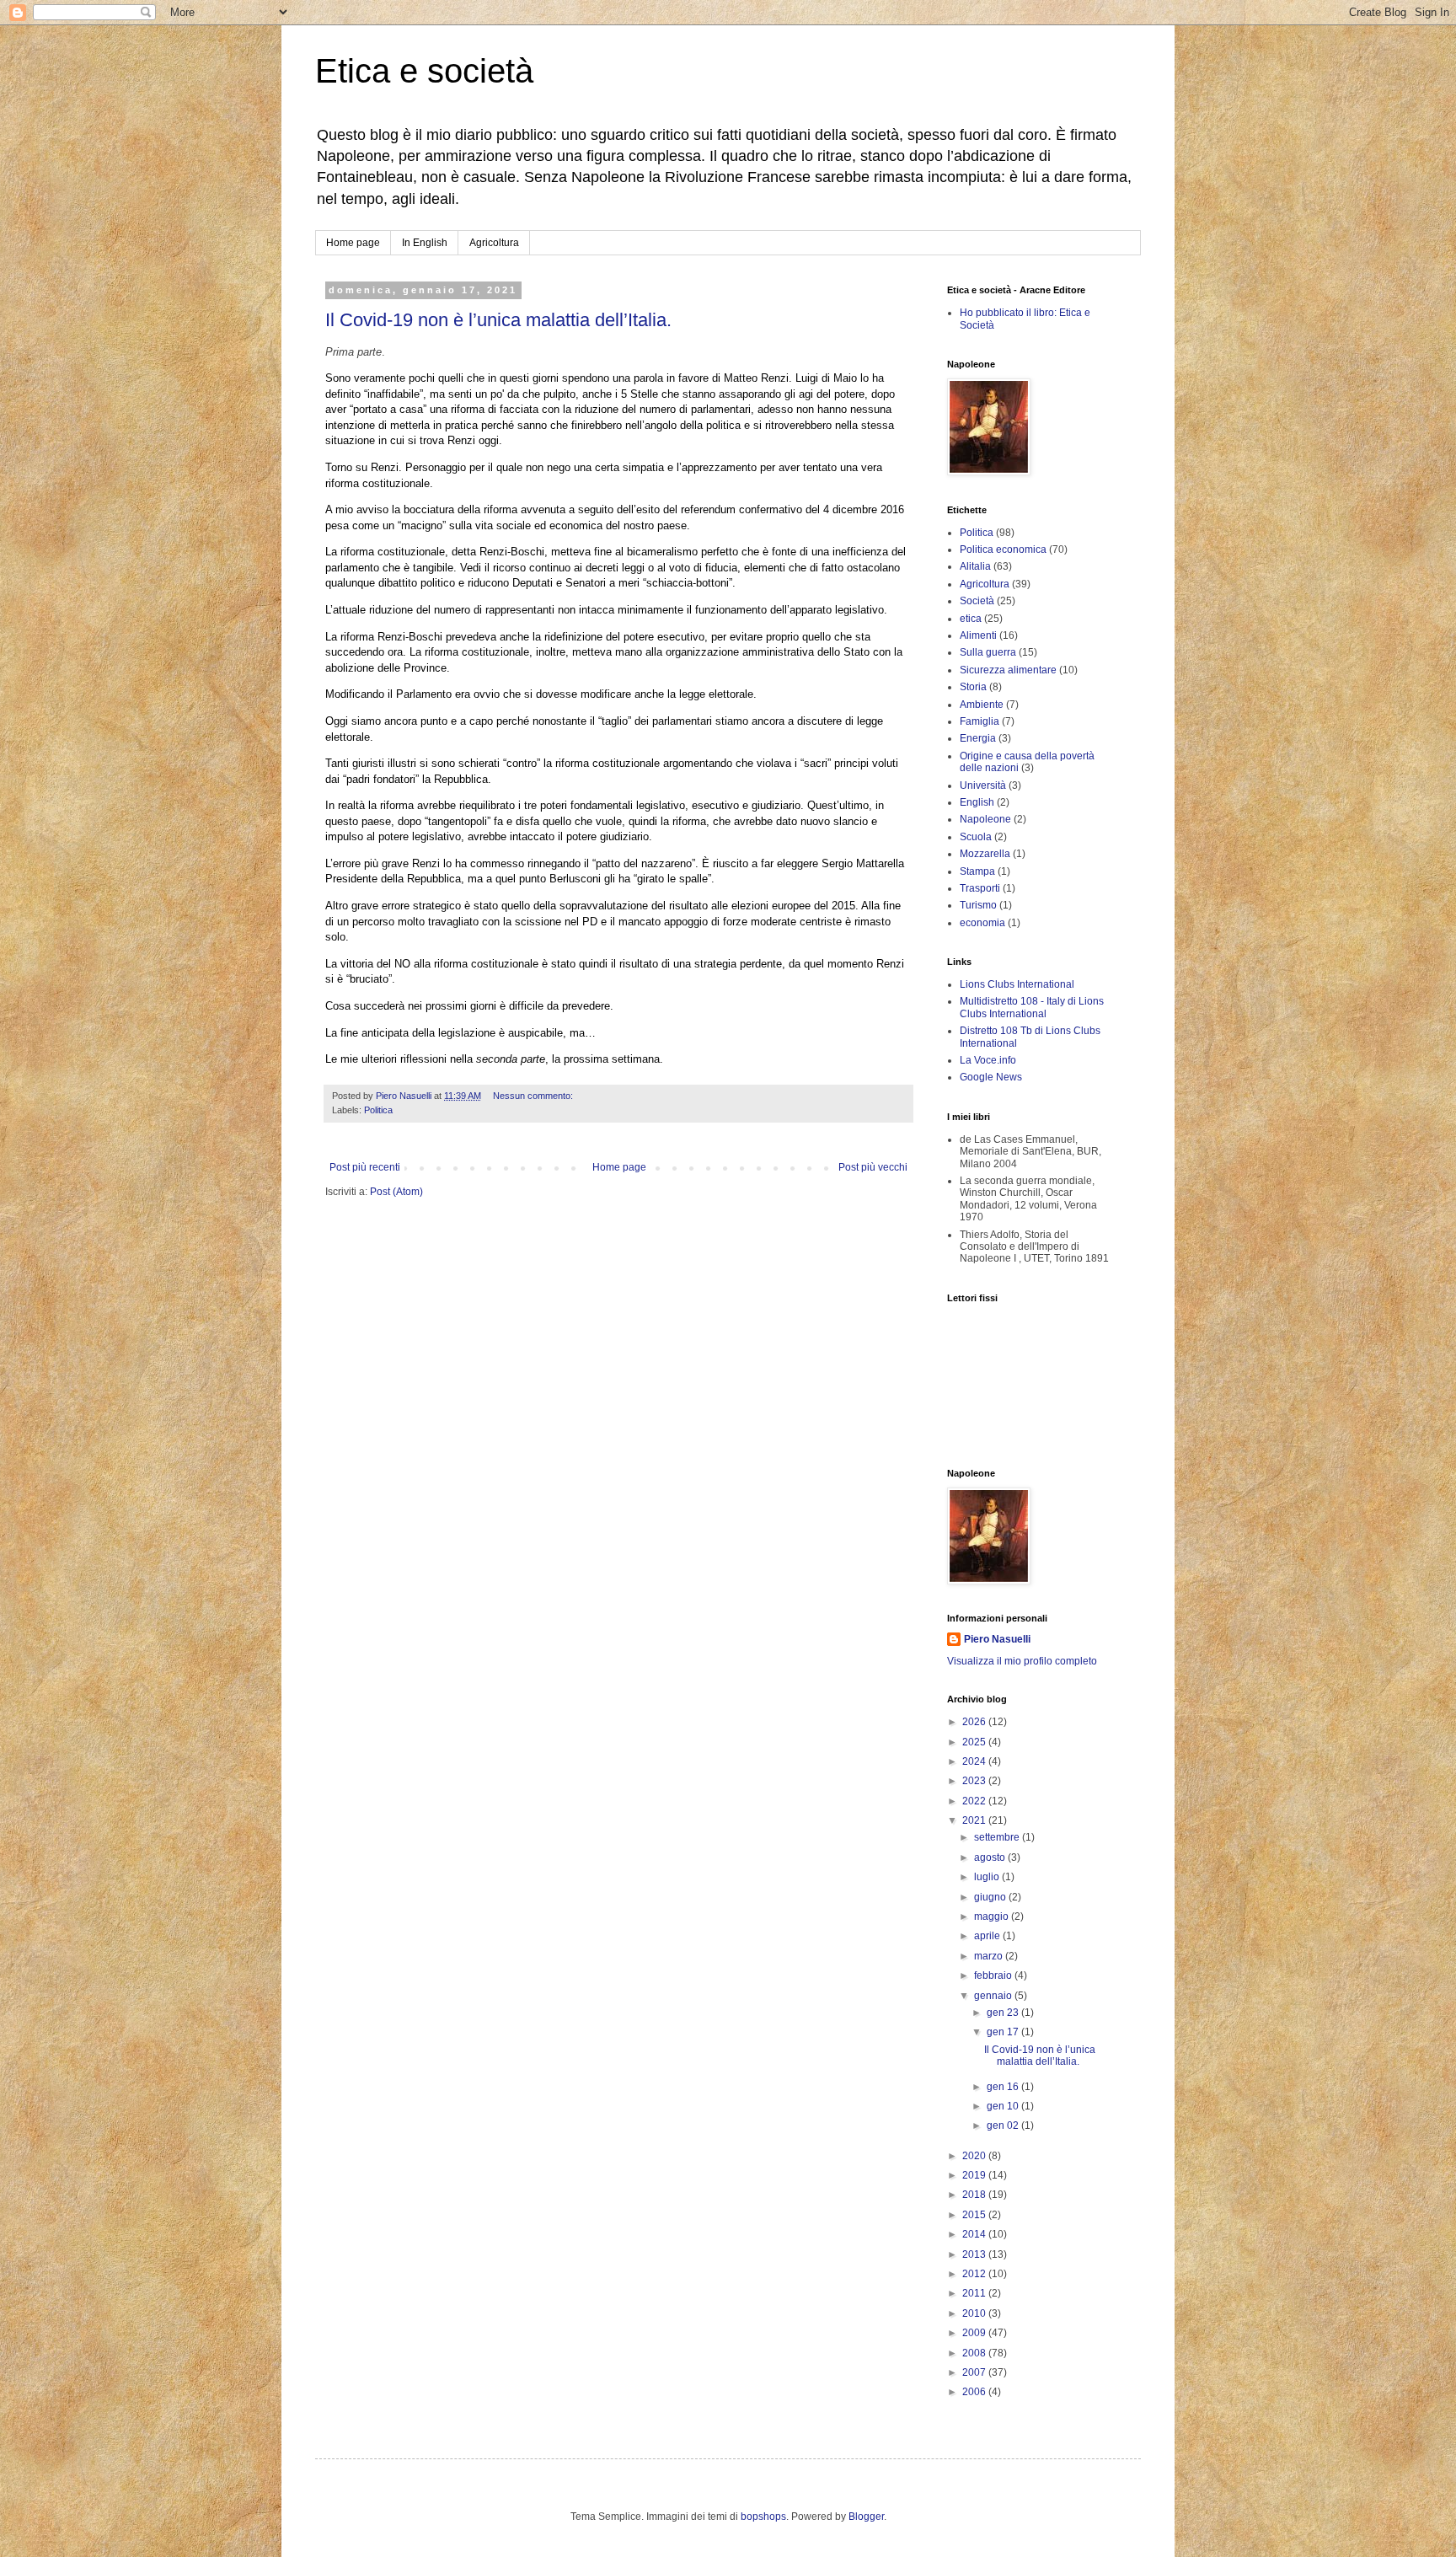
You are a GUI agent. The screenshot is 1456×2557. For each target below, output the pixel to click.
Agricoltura (494, 243)
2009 (975, 2333)
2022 (975, 1801)
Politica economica (1003, 549)
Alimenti (978, 635)
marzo (990, 1956)
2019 (975, 2175)
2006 (975, 2392)
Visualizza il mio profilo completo (1022, 1661)
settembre (998, 1837)
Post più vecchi (873, 1167)
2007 (975, 2372)
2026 (975, 1722)
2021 (975, 1820)
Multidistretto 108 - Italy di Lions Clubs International (1032, 1007)
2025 (975, 1742)
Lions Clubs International (1017, 984)
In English (425, 243)
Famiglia (980, 721)
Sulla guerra (988, 652)
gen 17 (1004, 2032)
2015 (975, 2215)
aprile (988, 1936)
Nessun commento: (534, 1096)
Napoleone (985, 819)
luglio (988, 1877)
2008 (975, 2353)
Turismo (978, 905)
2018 (975, 2195)
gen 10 (1004, 2106)
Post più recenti (365, 1167)
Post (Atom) (396, 1192)
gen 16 (1004, 2087)
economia (982, 923)
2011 (975, 2293)
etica (971, 619)
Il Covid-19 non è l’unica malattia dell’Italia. (498, 320)
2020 (975, 2156)
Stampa (977, 871)
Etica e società (424, 71)
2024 (975, 1761)
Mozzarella (985, 854)
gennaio (994, 1996)
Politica (378, 1110)
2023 (975, 1781)
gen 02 (1004, 2125)
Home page (353, 243)
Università (983, 785)
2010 (975, 2313)
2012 (975, 2274)
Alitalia (975, 566)
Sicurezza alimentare (1008, 670)
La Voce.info (988, 1060)
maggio (993, 1916)
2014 (975, 2234)
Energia (978, 738)
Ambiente (982, 705)
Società (977, 601)
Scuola (976, 837)
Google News (991, 1077)
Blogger (866, 2517)
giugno (991, 1897)
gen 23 (1004, 2013)
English (977, 802)
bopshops (763, 2517)
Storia (973, 687)
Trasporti (980, 888)
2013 (975, 2254)
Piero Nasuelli (997, 1639)
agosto (991, 1857)
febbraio (994, 1975)
